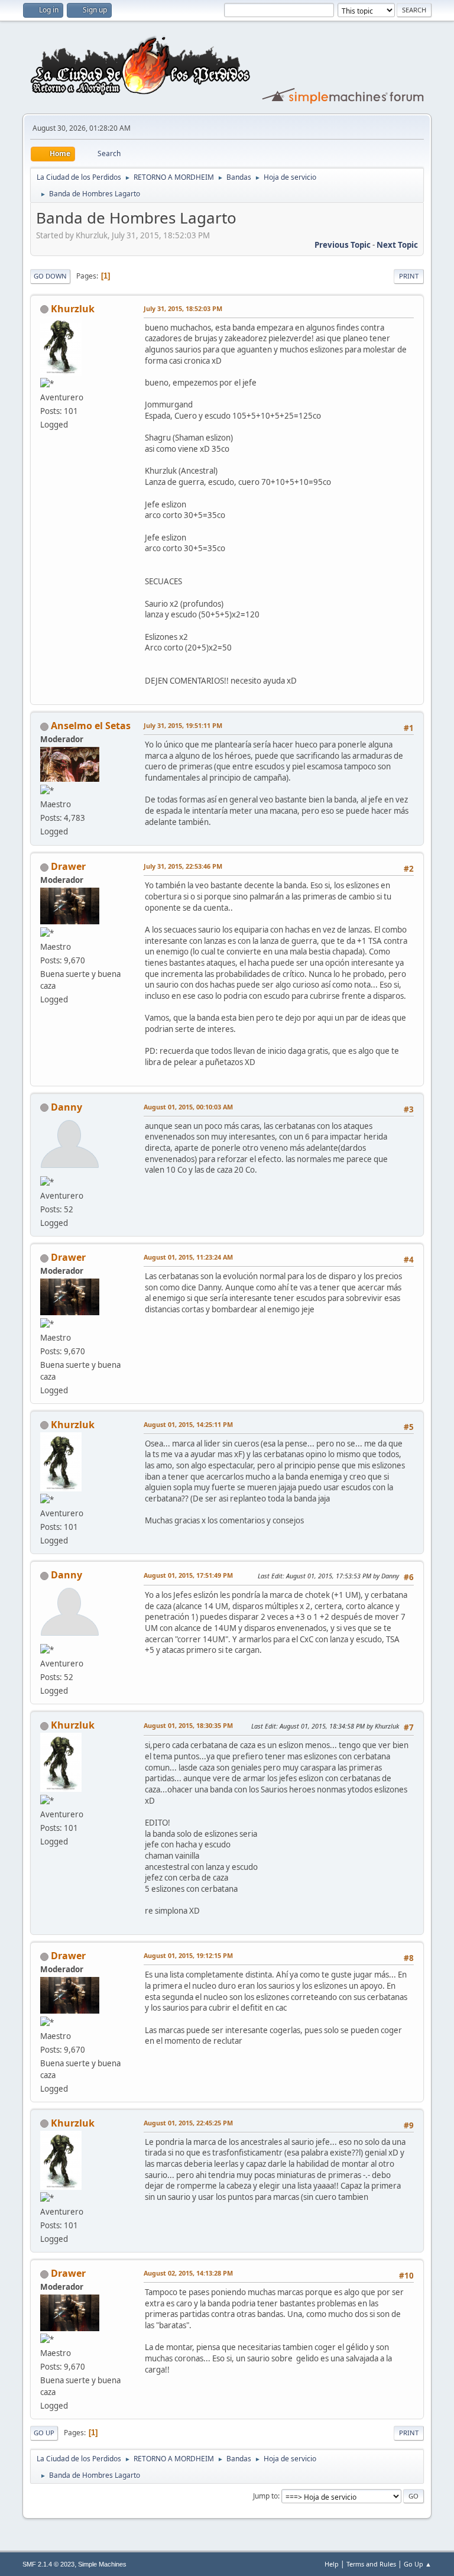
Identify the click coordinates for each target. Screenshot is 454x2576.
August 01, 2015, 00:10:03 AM (188, 1107)
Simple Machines (102, 2564)
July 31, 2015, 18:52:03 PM (183, 308)
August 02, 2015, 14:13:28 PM (188, 2273)
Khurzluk (73, 309)
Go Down (50, 276)
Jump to (265, 2496)
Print (409, 276)
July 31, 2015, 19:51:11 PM (183, 725)
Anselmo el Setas (91, 726)
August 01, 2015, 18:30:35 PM (188, 1725)
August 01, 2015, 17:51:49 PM (188, 1575)
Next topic (397, 245)
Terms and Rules (371, 2564)
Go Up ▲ (418, 2564)
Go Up (44, 2433)
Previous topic (343, 245)
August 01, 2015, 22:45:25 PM (188, 2123)
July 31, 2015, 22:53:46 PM (183, 866)
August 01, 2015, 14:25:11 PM (188, 1424)
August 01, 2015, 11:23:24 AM (188, 1257)
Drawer (68, 866)
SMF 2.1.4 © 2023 (48, 2564)
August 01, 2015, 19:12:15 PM (188, 1955)
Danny (67, 1107)
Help (332, 2564)
